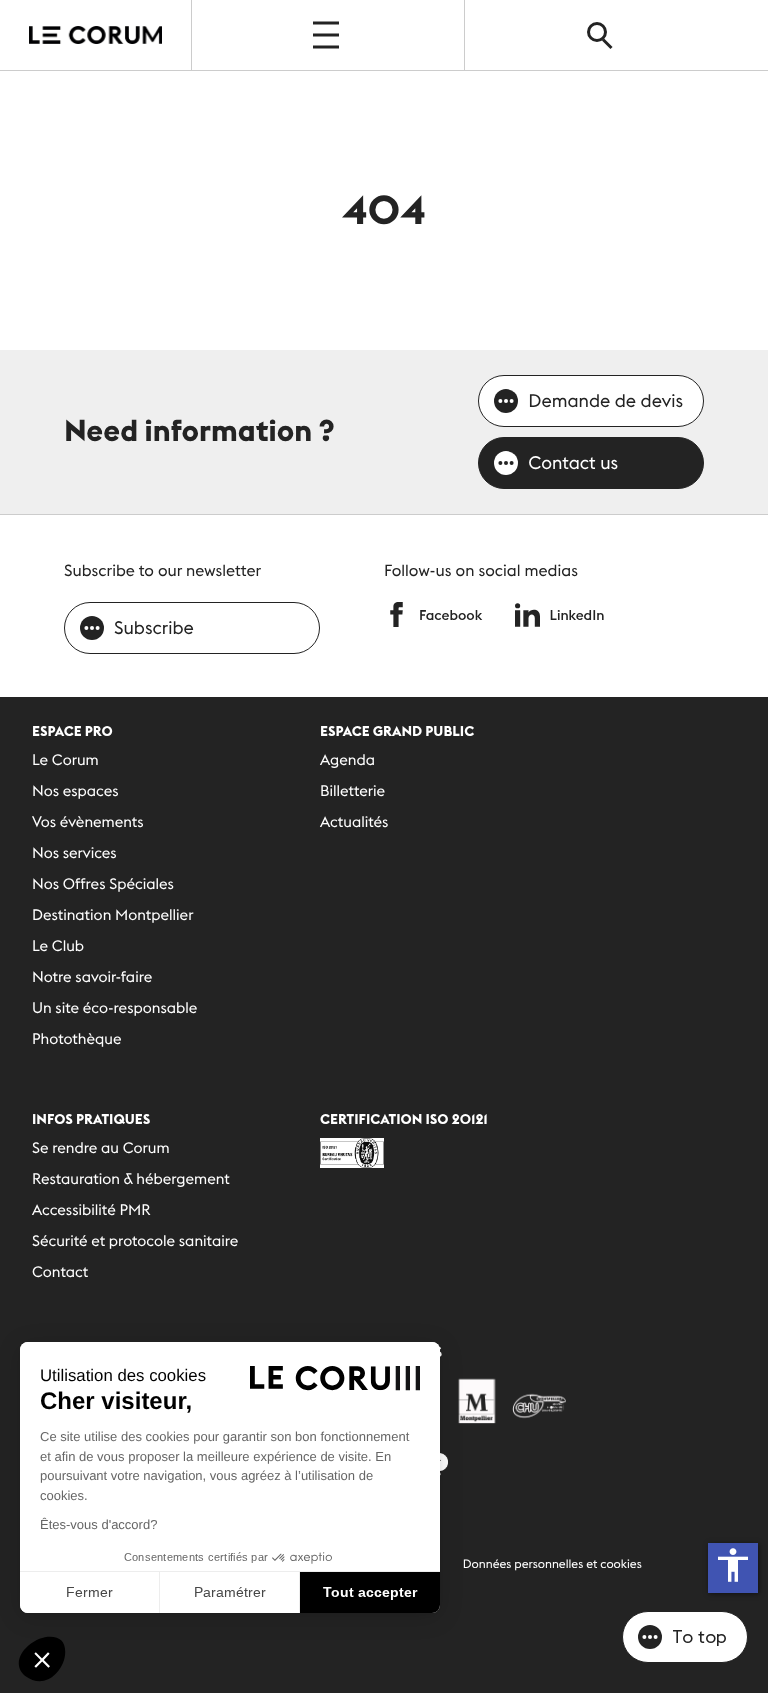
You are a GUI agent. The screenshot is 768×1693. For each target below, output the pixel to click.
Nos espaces (75, 791)
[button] (42, 1659)
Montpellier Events (96, 35)
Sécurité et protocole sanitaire (135, 1241)
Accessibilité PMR (91, 1210)
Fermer (89, 1592)
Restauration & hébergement (131, 1179)
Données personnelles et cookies (552, 1564)
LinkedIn (577, 615)
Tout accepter (370, 1592)
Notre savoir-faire (92, 977)
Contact (60, 1272)
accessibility (733, 1565)
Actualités (354, 822)
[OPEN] (328, 35)
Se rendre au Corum (101, 1148)
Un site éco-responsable (114, 1008)
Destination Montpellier (112, 915)
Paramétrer (230, 1592)
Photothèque (76, 1039)
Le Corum (65, 760)
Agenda (347, 760)
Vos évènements (88, 822)
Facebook (450, 615)
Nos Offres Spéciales (103, 884)
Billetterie (352, 791)
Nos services (74, 853)
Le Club (58, 946)
